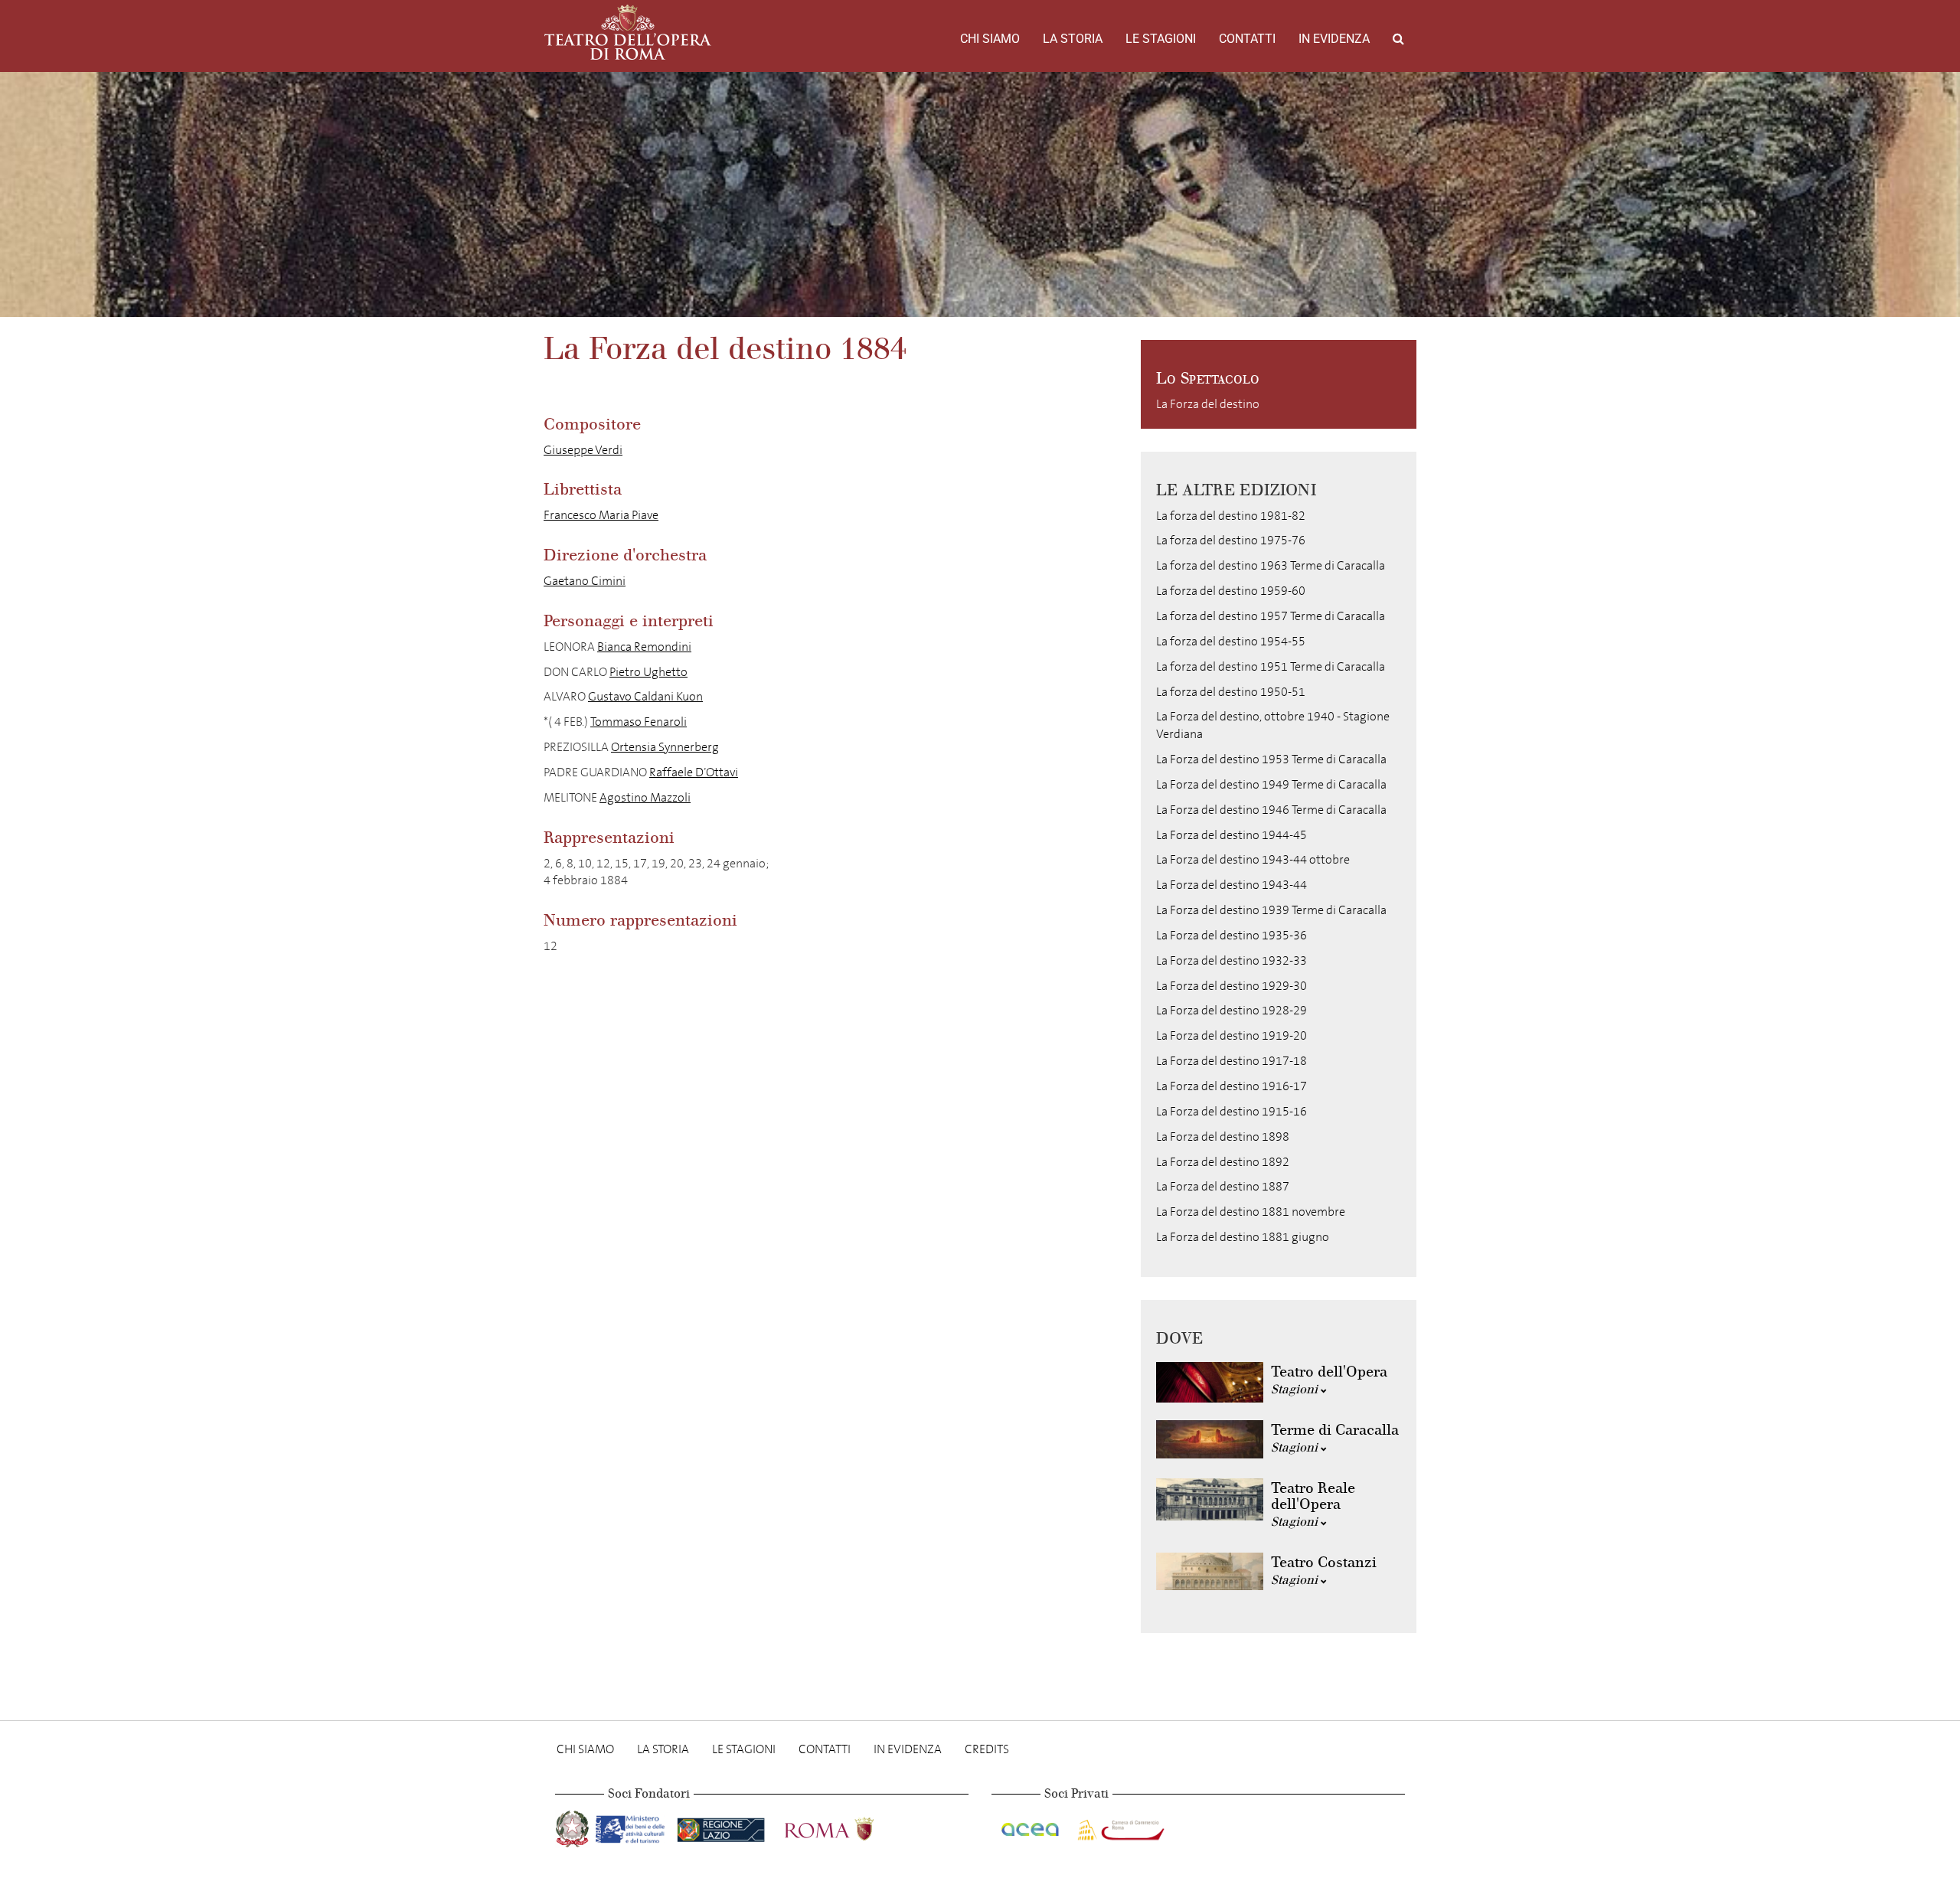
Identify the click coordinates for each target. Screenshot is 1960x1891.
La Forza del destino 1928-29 (1232, 1010)
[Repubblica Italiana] (574, 1826)
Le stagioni (1161, 39)
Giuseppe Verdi (583, 450)
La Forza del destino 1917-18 (1232, 1061)
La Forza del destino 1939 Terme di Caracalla (1271, 910)
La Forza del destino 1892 (1223, 1162)
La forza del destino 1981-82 (1231, 516)
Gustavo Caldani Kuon (645, 696)
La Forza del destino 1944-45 (1232, 835)
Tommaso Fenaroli (639, 722)
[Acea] (1031, 1826)
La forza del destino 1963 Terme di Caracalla (1271, 565)
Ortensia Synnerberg (665, 747)
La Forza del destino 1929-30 (1232, 986)
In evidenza (1334, 39)
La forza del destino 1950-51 (1231, 692)
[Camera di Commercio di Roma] (1119, 1826)
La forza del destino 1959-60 (1231, 591)
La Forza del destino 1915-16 (1232, 1111)
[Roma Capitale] (849, 1826)
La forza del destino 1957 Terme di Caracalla (1271, 616)
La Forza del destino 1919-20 (1232, 1035)
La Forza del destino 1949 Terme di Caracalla (1271, 784)
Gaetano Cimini (585, 581)
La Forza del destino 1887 (1223, 1186)
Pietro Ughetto (648, 672)
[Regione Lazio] (722, 1826)
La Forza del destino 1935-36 (1232, 935)
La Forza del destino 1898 (1223, 1137)
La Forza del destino (1208, 404)
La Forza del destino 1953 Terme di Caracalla (1271, 759)
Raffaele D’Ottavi (694, 772)
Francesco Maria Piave (601, 515)
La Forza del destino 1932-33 (1232, 960)
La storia (1073, 39)
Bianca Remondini (644, 647)
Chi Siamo (990, 39)
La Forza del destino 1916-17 (1232, 1086)
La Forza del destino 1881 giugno (1243, 1237)
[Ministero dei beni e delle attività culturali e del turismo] (633, 1826)
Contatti (1247, 39)
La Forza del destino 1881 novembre (1251, 1212)
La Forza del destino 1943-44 (1232, 885)
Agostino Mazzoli (645, 797)
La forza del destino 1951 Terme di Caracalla (1271, 666)
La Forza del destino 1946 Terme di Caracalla (1271, 810)
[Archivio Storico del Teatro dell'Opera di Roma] (628, 32)
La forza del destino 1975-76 (1231, 540)
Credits (987, 1749)
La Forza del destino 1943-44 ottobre (1253, 859)
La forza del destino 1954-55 (1231, 641)
